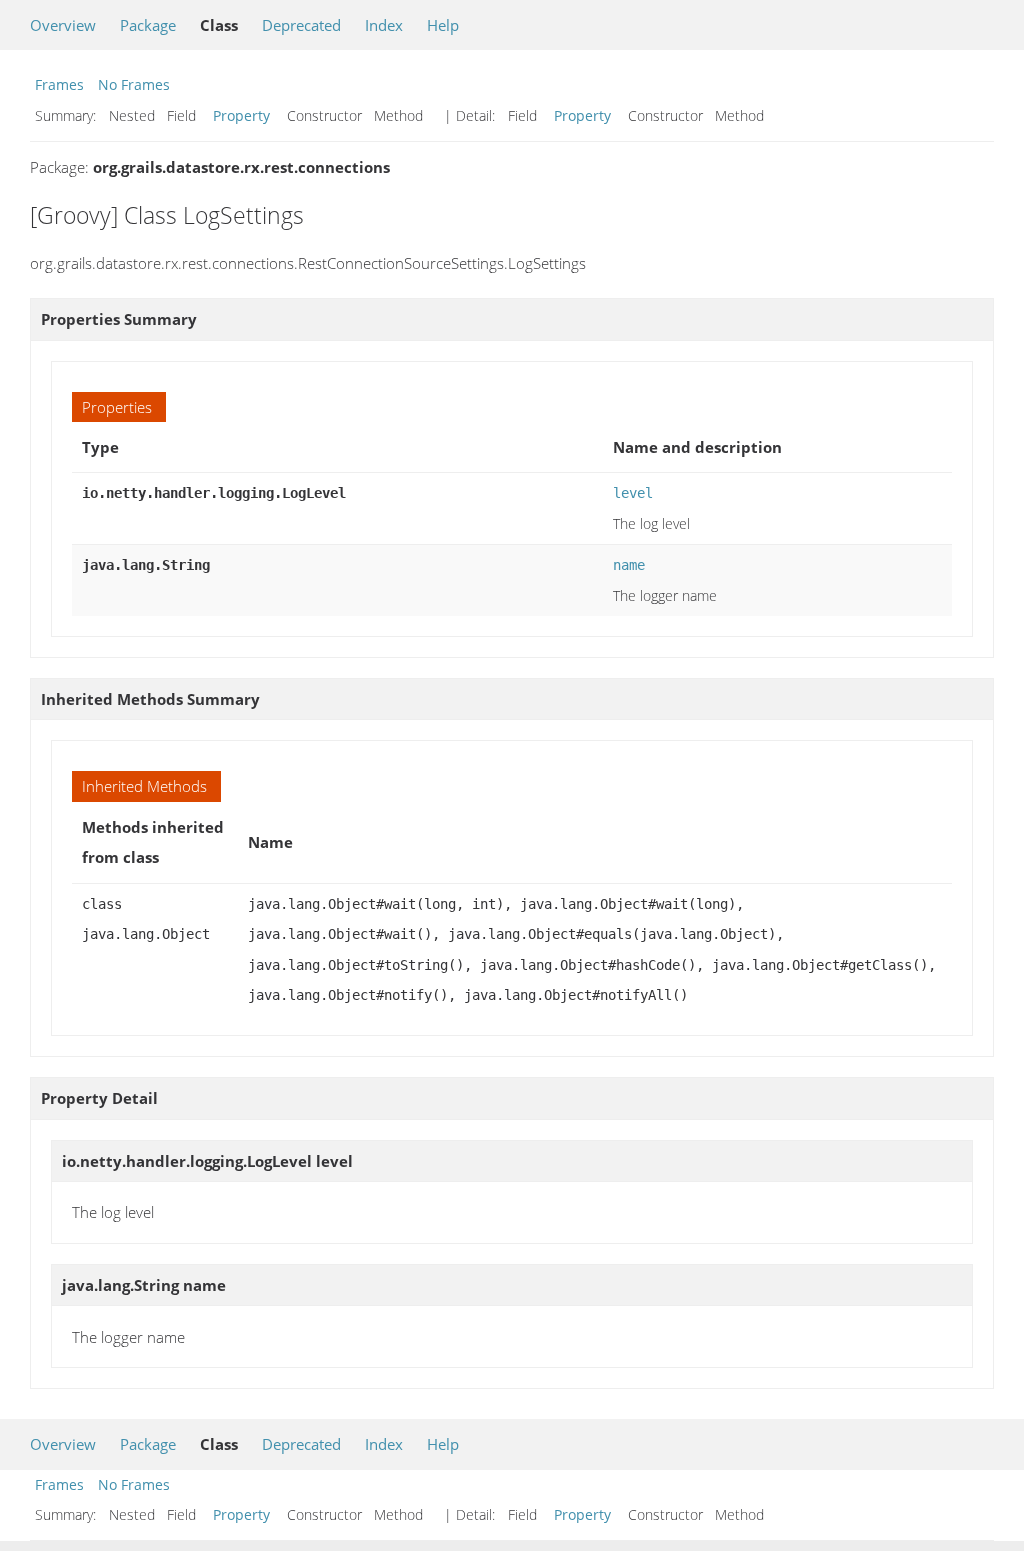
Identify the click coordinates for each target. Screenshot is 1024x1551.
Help (443, 25)
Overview (63, 25)
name (629, 565)
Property (241, 115)
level (633, 493)
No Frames (134, 84)
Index (384, 25)
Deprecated (301, 25)
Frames (59, 84)
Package (148, 25)
